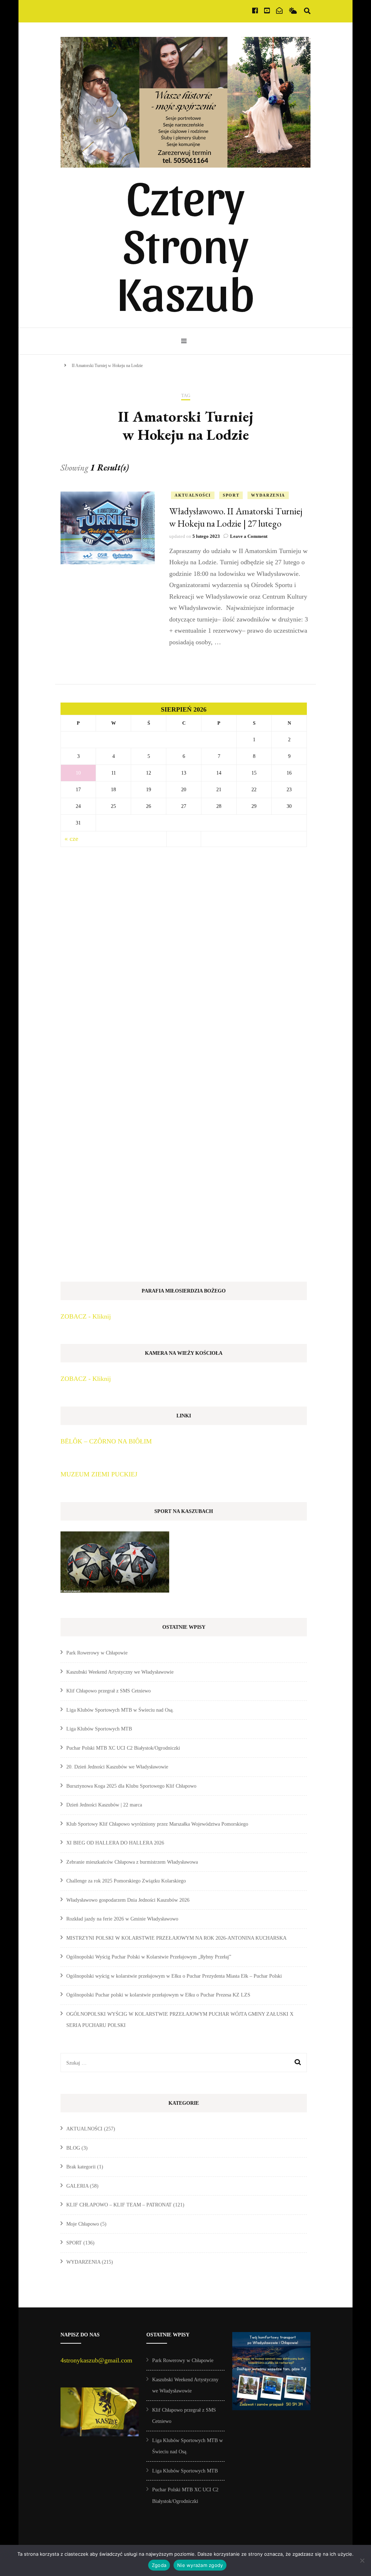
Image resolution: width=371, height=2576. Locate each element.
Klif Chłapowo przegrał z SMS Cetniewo (109, 1691)
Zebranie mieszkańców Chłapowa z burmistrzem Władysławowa (132, 1862)
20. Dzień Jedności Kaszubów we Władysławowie (117, 1767)
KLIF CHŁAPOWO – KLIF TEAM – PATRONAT (119, 2205)
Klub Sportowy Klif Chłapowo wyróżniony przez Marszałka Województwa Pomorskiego (157, 1824)
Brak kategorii (81, 2167)
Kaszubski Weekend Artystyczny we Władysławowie (120, 1672)
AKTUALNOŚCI (193, 495)
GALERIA (77, 2186)
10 (78, 773)
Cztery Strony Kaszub (186, 243)
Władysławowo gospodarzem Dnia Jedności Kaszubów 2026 (128, 1900)
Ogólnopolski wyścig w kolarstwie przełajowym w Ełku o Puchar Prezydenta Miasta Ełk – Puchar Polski (174, 1976)
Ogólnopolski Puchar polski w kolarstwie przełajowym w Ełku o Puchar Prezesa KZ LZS (158, 1995)
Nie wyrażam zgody (200, 2565)
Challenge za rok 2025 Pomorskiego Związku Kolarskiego (126, 1881)
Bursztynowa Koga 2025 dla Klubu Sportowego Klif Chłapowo (131, 1786)
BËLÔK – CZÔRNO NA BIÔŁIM (106, 1441)
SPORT (231, 495)
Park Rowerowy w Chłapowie (97, 1653)
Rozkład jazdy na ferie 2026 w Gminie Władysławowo (122, 1919)
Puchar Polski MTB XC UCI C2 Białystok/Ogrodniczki (123, 1748)
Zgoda (159, 2565)
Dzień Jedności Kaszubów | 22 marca (104, 1805)
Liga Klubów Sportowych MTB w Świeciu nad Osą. (120, 1710)
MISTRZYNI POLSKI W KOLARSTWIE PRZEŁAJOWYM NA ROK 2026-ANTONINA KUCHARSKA (176, 1938)
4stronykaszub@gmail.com (96, 2360)
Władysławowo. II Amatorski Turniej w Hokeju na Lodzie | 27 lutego (236, 517)
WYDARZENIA (268, 495)
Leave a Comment (249, 536)
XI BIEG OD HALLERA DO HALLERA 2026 (115, 1843)
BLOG (73, 2148)
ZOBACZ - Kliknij (86, 1316)
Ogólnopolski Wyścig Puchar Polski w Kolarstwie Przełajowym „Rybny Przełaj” (149, 1957)
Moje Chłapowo (83, 2224)
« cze (71, 839)
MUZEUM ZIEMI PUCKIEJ (99, 1474)
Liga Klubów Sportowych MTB (99, 1729)
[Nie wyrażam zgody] (362, 2560)
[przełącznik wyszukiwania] (307, 11)
